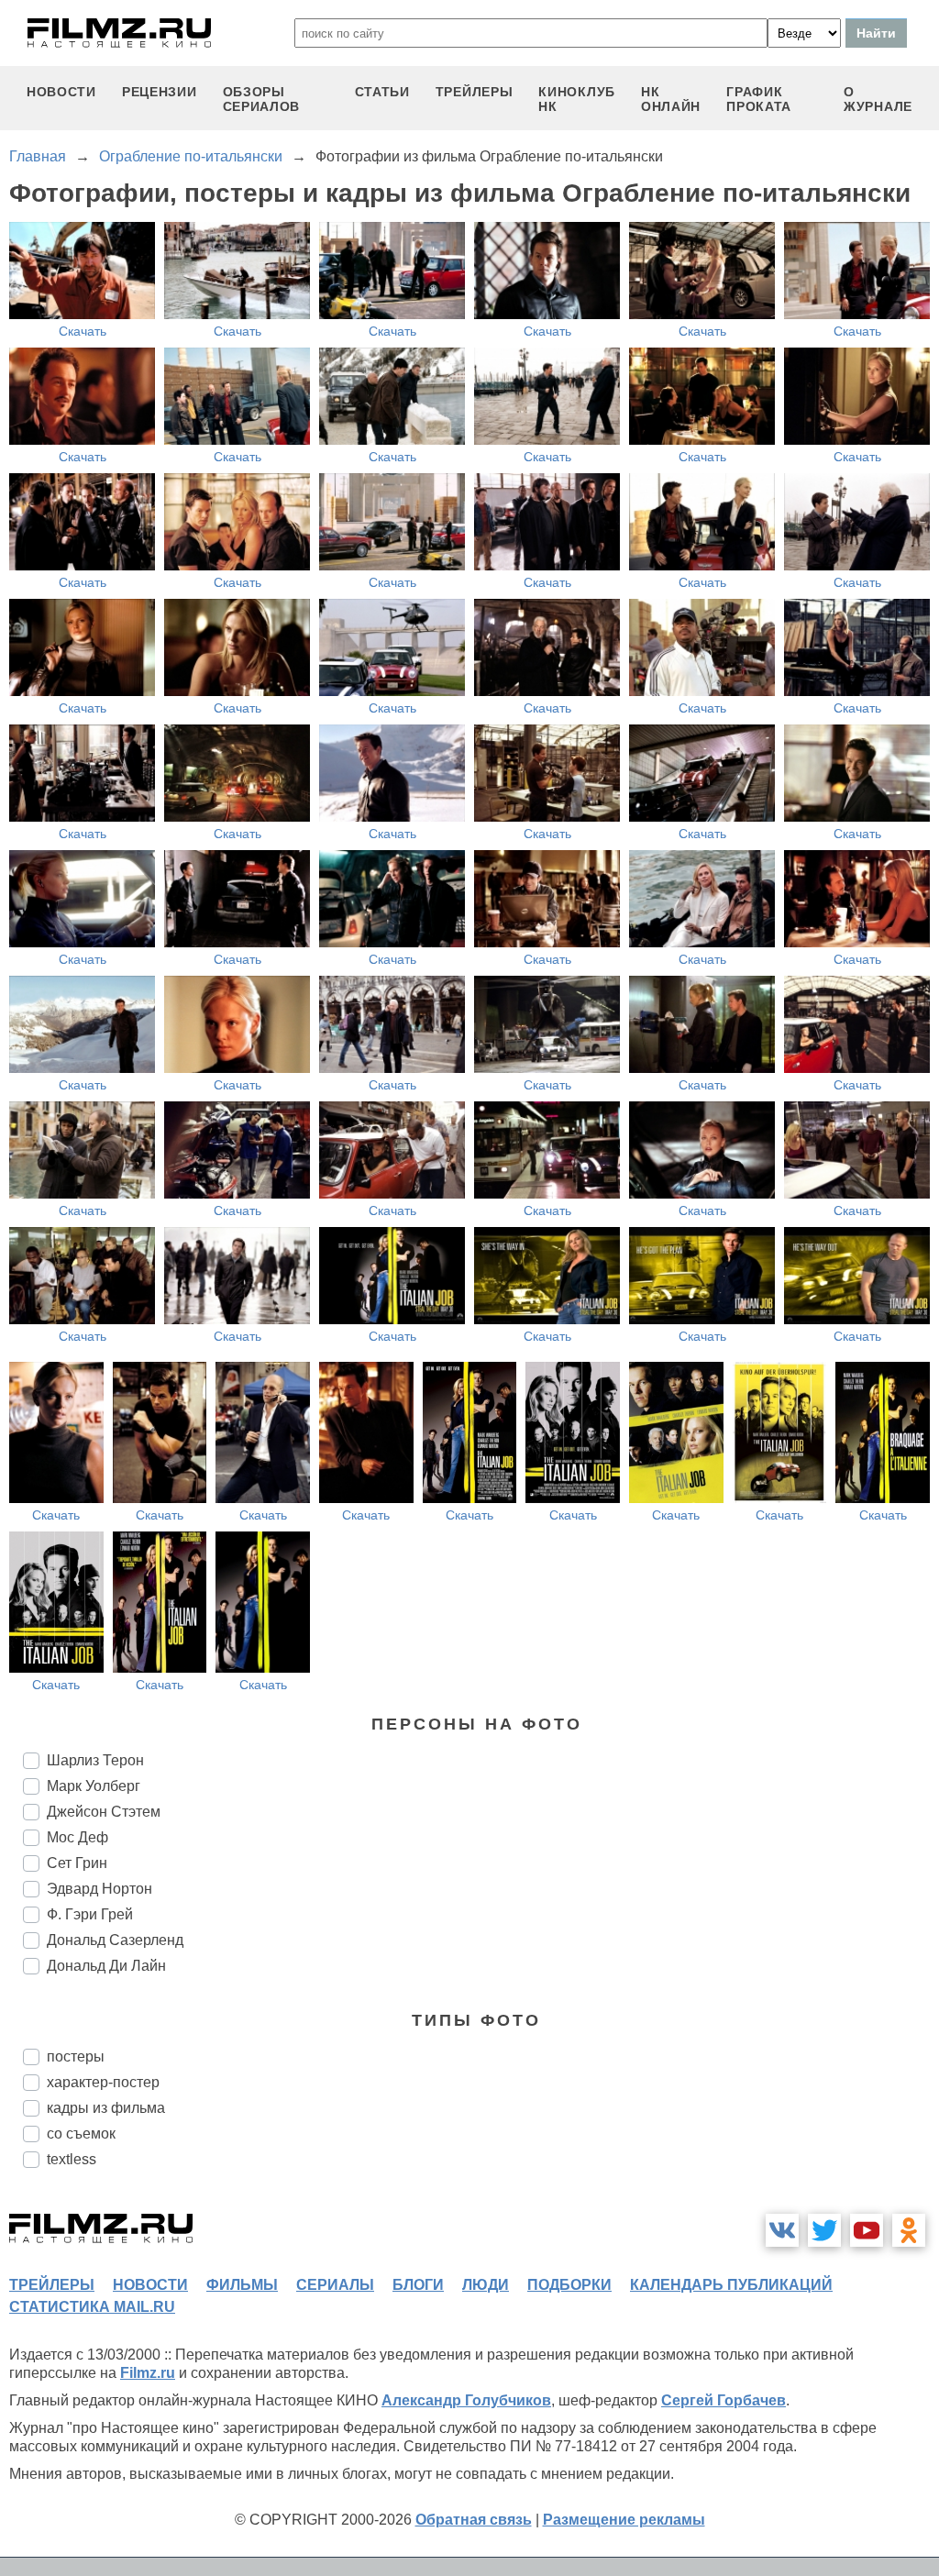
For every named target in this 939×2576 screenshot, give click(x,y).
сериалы (335, 2285)
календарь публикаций (731, 2285)
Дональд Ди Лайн (106, 1966)
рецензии (160, 92)
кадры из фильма (106, 2108)
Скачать (83, 331)
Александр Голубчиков (466, 2400)
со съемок (81, 2134)
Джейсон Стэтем (104, 1812)
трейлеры (475, 92)
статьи (382, 92)
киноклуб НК (577, 99)
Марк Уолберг (94, 1786)
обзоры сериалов (262, 99)
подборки (569, 2285)
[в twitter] (824, 2230)
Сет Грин (77, 1863)
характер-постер (103, 2082)
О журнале (878, 99)
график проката (759, 99)
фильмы (242, 2285)
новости (61, 92)
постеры (76, 2056)
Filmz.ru (148, 2373)
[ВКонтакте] (782, 2230)
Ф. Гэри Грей (90, 1914)
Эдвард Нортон (99, 1889)
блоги (418, 2285)
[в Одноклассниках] (909, 2230)
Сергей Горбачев (724, 2400)
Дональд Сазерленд (115, 1940)
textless (72, 2159)
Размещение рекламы (624, 2520)
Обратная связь (474, 2520)
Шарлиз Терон (95, 1760)
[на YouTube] (867, 2230)
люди (486, 2285)
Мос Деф (77, 1837)
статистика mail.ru (92, 2307)
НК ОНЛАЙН (671, 99)
